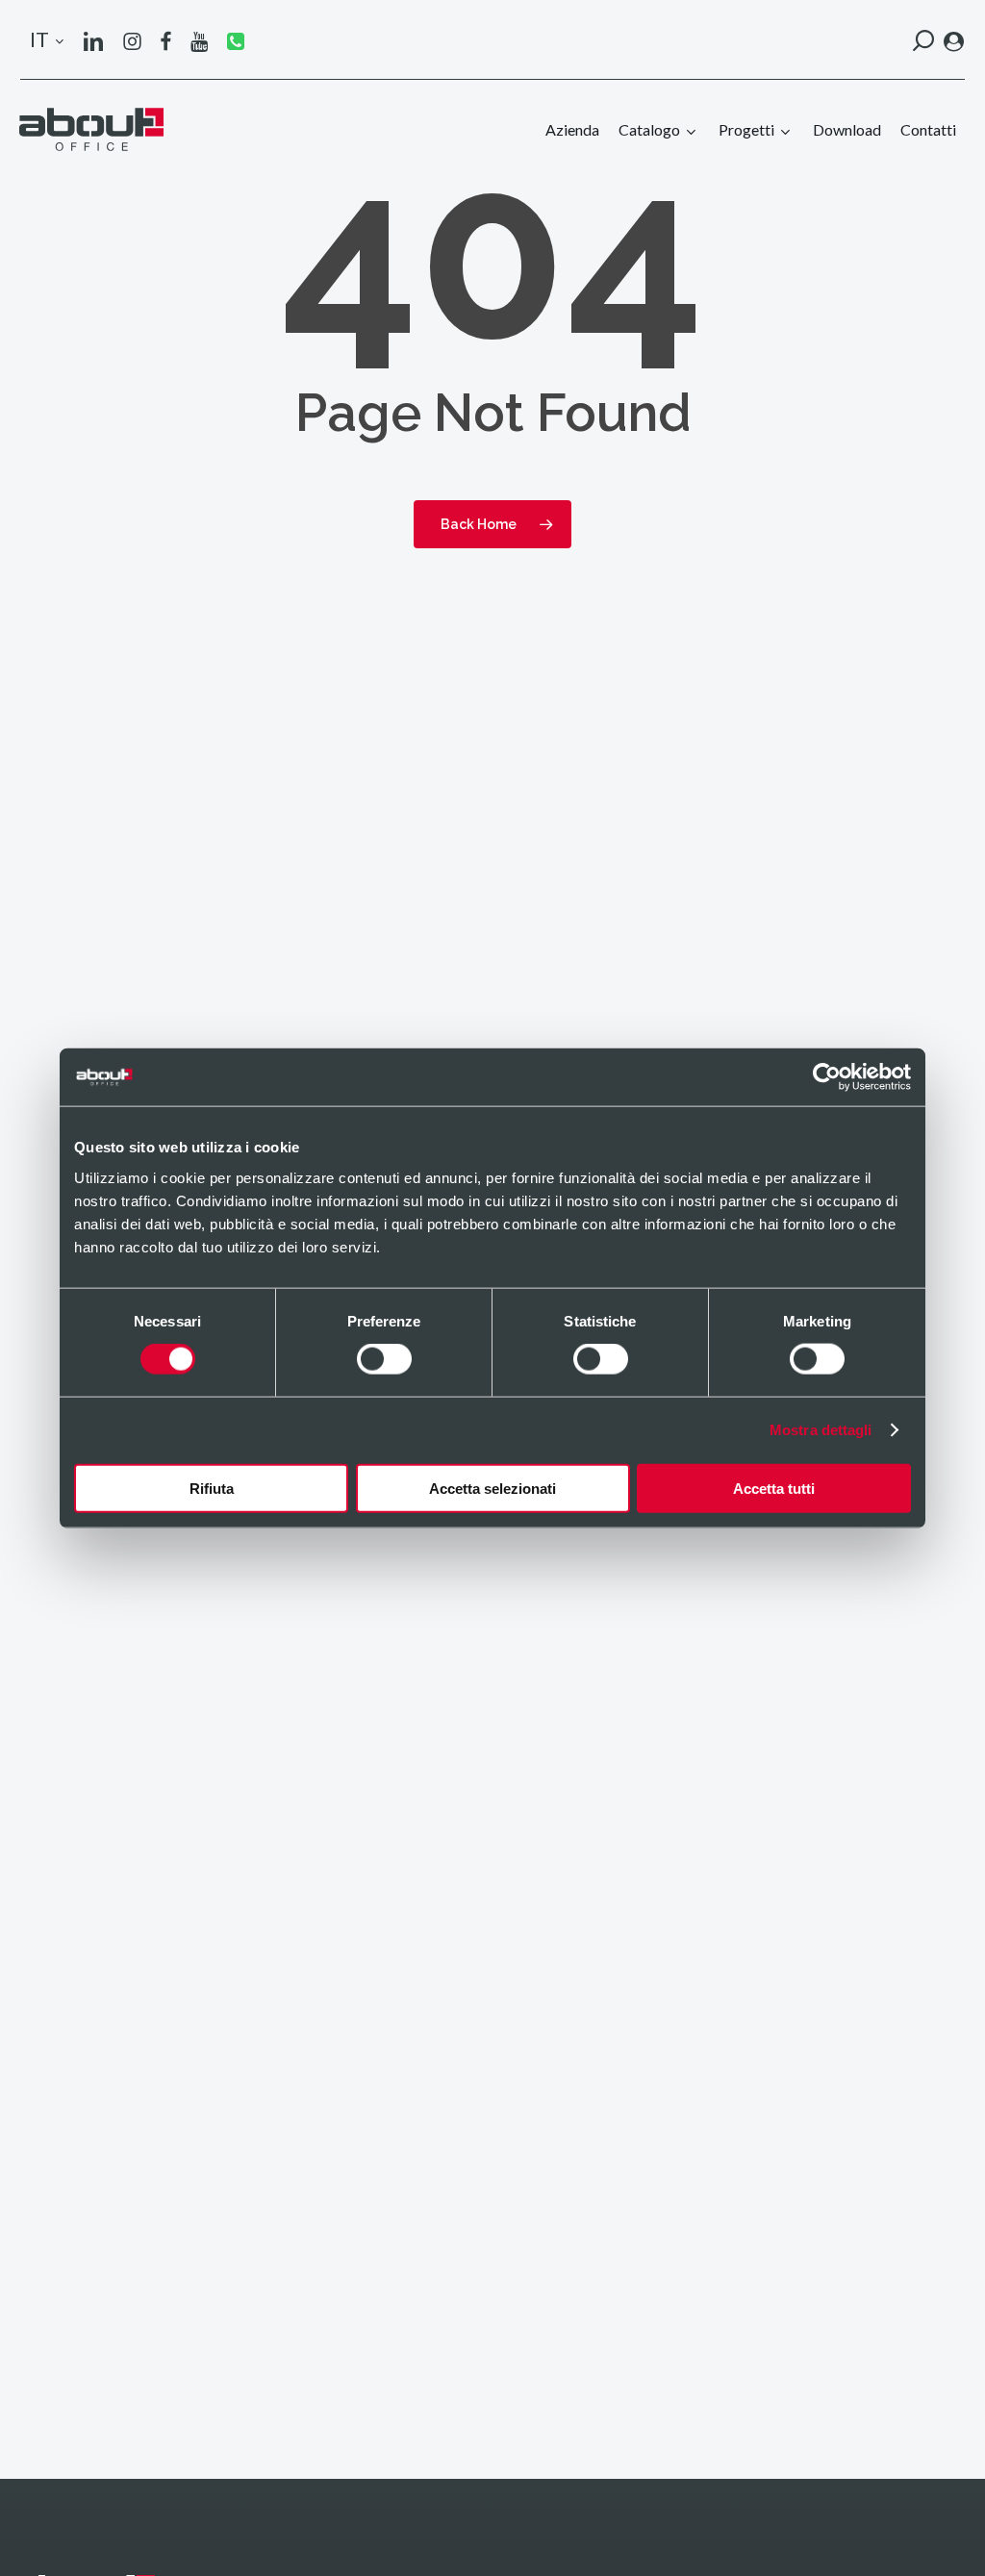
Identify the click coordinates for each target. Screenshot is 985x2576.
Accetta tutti (774, 1488)
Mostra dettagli (821, 1430)
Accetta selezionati (492, 1488)
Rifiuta (212, 1488)
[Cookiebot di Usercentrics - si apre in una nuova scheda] (827, 1077)
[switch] (384, 1359)
